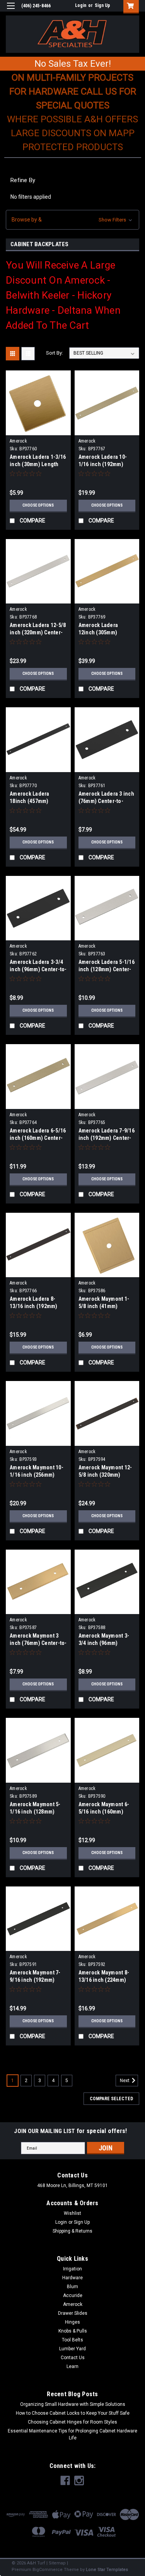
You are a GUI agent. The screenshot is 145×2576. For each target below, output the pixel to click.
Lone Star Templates (107, 2570)
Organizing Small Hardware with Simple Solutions (73, 2404)
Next (125, 2081)
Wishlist (72, 2213)
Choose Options (38, 505)
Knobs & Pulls (73, 2331)
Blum (72, 2287)
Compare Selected (111, 2099)
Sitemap (57, 2563)
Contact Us (73, 2358)
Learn (72, 2366)
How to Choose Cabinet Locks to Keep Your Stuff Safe (73, 2413)
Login (81, 5)
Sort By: (55, 353)
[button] (72, 220)
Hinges (72, 2322)
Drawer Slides (73, 2313)
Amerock (18, 441)
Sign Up (102, 5)
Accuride (73, 2295)
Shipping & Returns (72, 2231)
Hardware (72, 2278)
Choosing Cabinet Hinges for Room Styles (72, 2422)
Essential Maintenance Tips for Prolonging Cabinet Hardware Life (72, 2434)
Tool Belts (72, 2340)
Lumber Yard (72, 2349)
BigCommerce (48, 2570)
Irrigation (72, 2269)
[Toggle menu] (11, 11)
